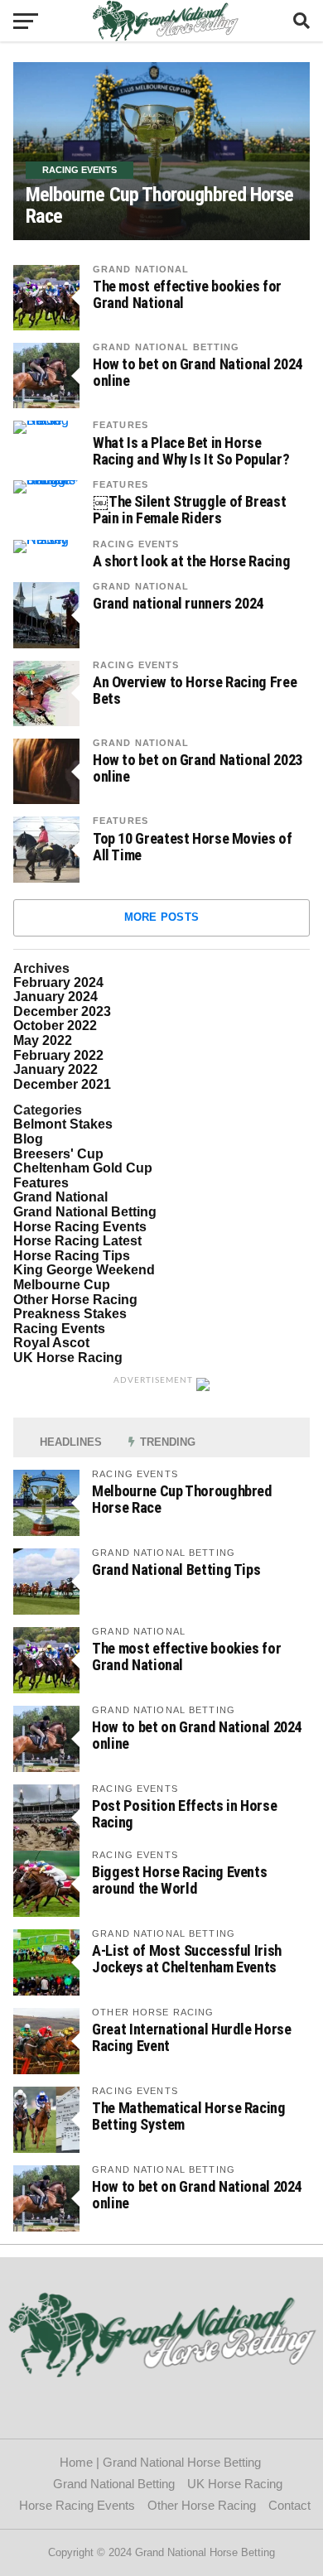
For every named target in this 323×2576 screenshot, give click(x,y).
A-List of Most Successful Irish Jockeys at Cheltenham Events (187, 1959)
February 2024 (58, 982)
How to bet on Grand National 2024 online (198, 373)
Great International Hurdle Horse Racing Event (191, 2037)
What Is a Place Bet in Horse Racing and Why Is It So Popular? (191, 451)
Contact (293, 2505)
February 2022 (58, 1055)
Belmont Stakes (63, 1124)
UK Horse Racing (68, 1358)
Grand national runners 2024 (178, 604)
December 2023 (62, 1011)
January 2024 (55, 997)
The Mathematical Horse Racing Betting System (188, 2116)
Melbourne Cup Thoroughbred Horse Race (182, 1499)
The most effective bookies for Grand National (187, 295)
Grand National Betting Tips (176, 1570)
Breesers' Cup (58, 1154)
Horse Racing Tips (72, 1256)
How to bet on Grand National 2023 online (198, 768)
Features (121, 425)
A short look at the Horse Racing (191, 561)
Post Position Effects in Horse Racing (184, 1814)
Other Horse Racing (75, 1300)
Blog (28, 1139)
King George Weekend (84, 1270)
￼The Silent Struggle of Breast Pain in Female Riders (189, 510)
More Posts (162, 917)
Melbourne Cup (62, 1285)
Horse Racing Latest (77, 1241)
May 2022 (43, 1040)
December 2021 (62, 1084)
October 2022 (55, 1026)
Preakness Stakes (70, 1314)
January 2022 (55, 1069)
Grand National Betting (166, 347)
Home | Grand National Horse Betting (162, 2462)
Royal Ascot (51, 1343)
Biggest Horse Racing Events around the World (179, 1880)
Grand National (141, 269)
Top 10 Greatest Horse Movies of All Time (193, 847)
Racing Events (136, 544)
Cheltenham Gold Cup (83, 1168)
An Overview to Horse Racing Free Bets (195, 691)
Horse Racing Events (80, 1227)
